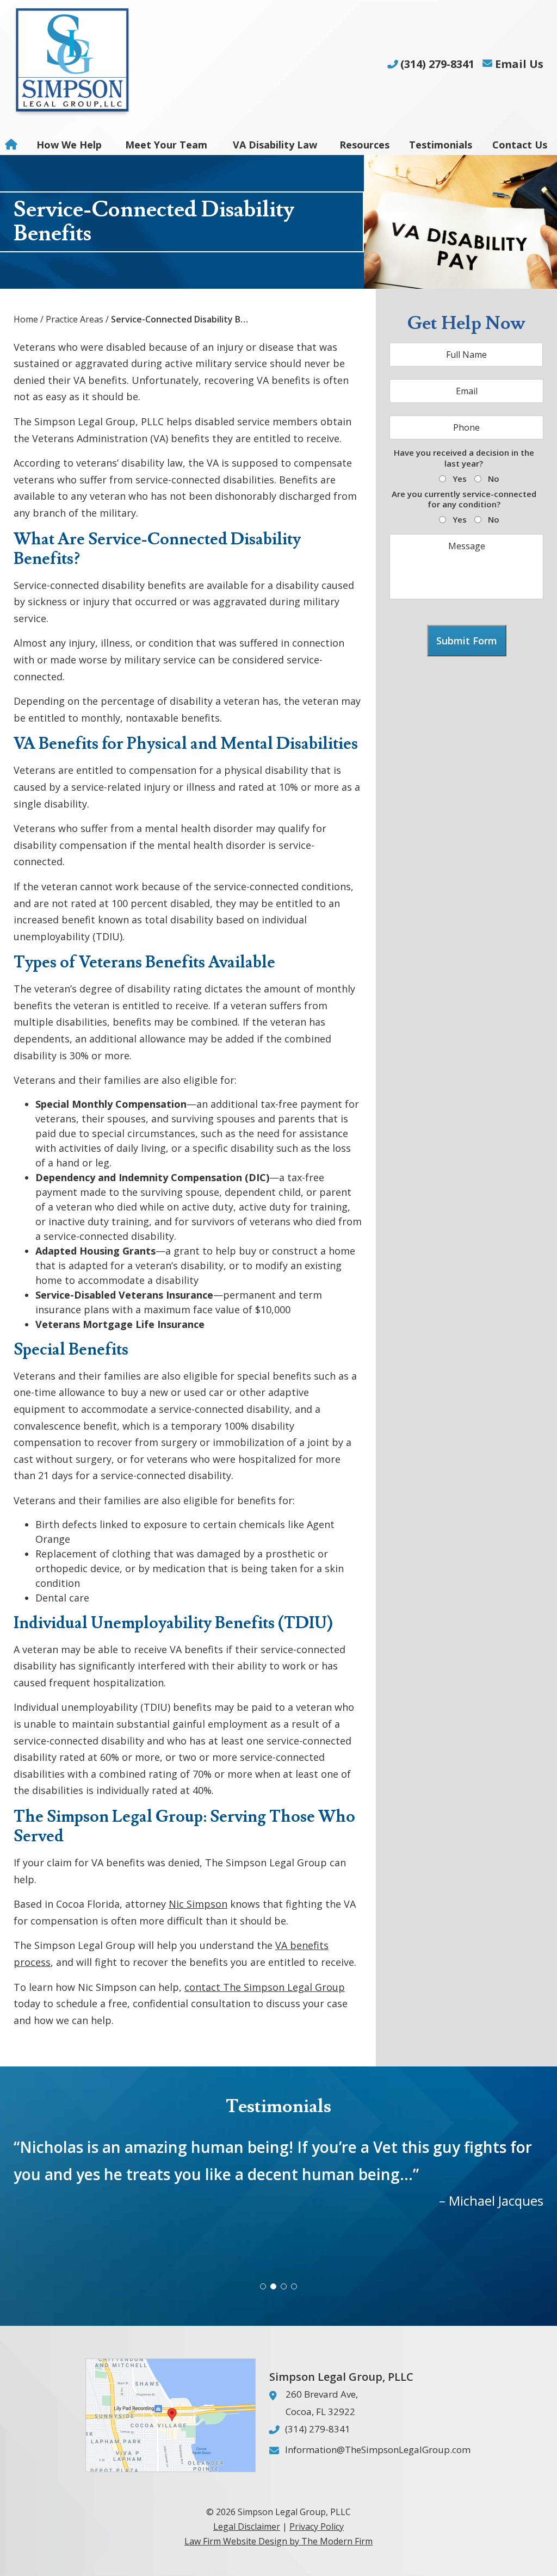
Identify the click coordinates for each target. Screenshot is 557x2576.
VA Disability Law (275, 145)
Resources (364, 145)
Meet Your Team (166, 145)
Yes (460, 479)
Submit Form (467, 641)
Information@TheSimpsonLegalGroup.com (378, 2450)
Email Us (519, 64)
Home (13, 145)
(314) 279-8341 (437, 64)
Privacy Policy (317, 2527)
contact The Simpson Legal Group (265, 1987)
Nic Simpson (198, 1904)
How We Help (69, 145)
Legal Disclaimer (247, 2527)
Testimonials (441, 145)
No (494, 479)
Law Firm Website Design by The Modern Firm (278, 2541)
